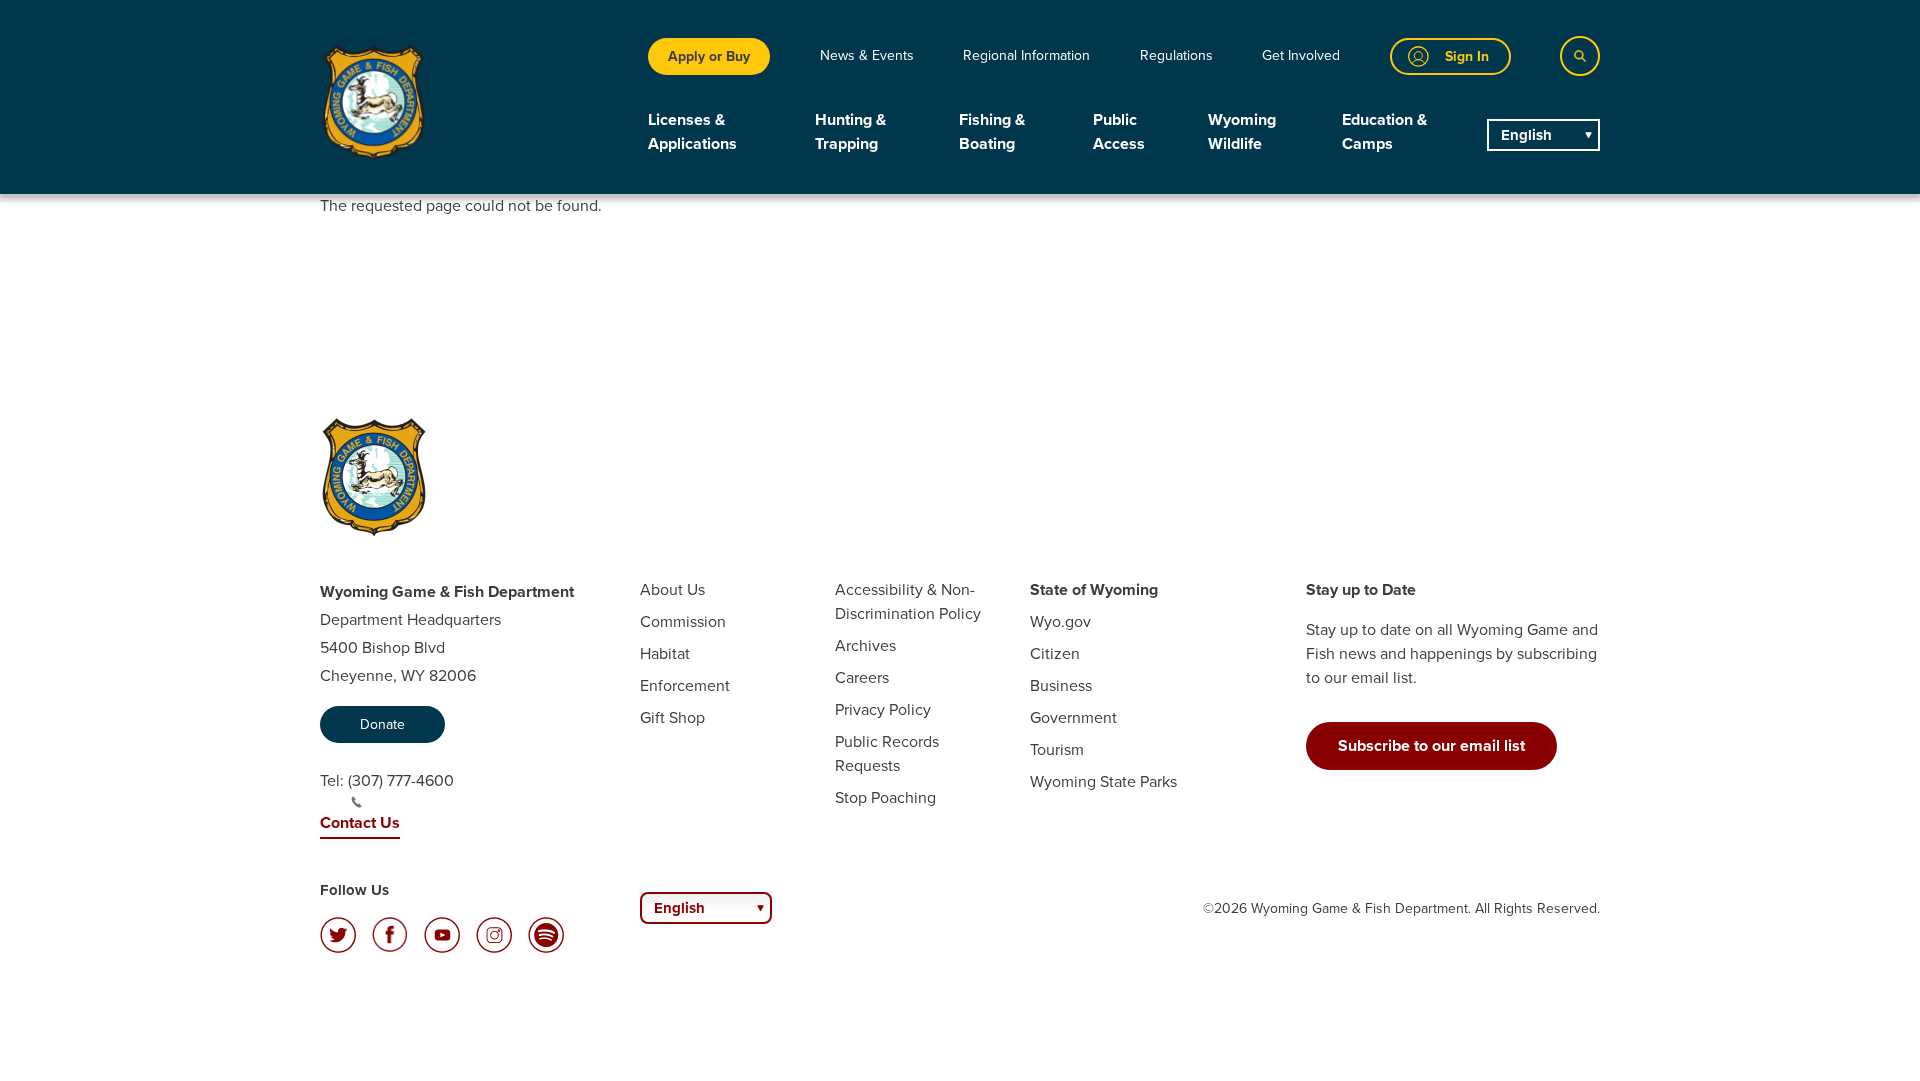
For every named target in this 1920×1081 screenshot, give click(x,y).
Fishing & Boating (992, 131)
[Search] (1580, 56)
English (1526, 135)
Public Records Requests (887, 753)
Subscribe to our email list (1431, 745)
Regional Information (1026, 55)
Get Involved (1301, 55)
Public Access (1119, 131)
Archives (865, 645)
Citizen (1055, 653)
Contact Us (360, 822)
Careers (862, 677)
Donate (382, 724)
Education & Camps (1384, 131)
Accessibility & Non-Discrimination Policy (908, 601)
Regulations (1176, 55)
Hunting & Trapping (850, 131)
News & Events (867, 55)
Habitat (665, 653)
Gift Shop (672, 717)
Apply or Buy (709, 56)
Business (1061, 685)
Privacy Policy (883, 709)
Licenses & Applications (692, 131)
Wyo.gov (1060, 621)
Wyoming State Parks (1103, 781)
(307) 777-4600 (401, 780)
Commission (683, 621)
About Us (672, 589)
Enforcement (685, 685)
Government (1073, 717)
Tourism (1057, 749)
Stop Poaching (885, 797)
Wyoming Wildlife (1242, 131)
